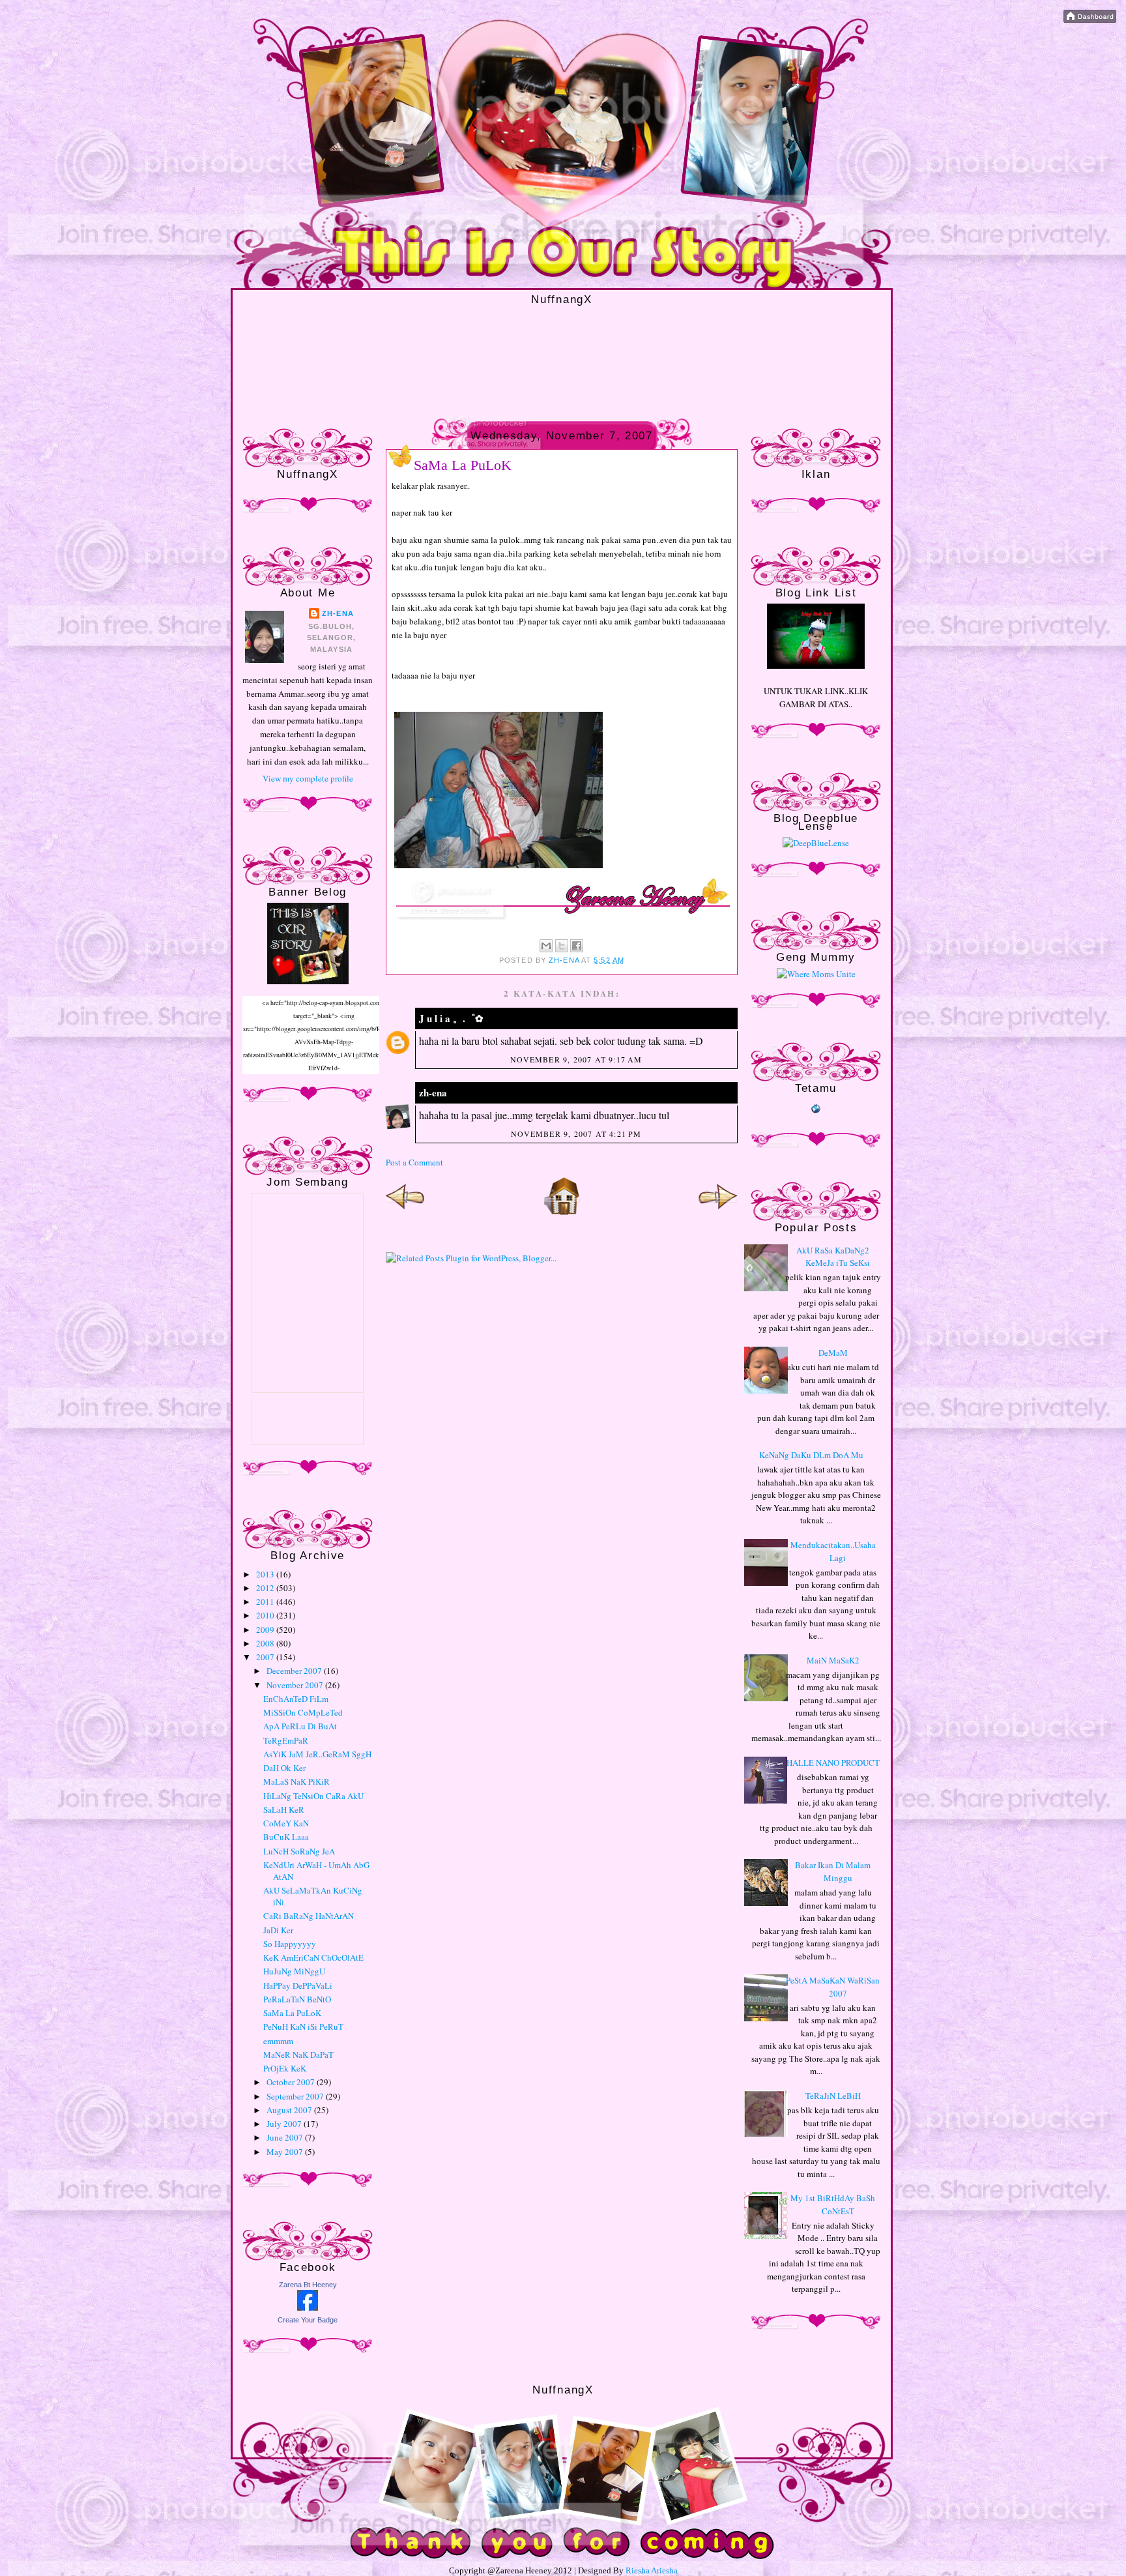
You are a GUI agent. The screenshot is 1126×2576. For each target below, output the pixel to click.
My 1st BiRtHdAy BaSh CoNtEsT (833, 2204)
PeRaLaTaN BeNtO (297, 1999)
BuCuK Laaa (286, 1837)
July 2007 (285, 2124)
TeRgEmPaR (286, 1740)
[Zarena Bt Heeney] (308, 2307)
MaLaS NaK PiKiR (296, 1781)
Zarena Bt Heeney (308, 2285)
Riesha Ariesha (652, 2570)
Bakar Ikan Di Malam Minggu (833, 1871)
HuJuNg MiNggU (294, 1971)
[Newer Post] (405, 1212)
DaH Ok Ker (284, 1768)
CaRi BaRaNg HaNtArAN (309, 1916)
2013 (266, 1574)
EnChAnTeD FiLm (296, 1699)
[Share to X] (562, 946)
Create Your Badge (308, 2320)
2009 (266, 1630)
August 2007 (290, 2110)
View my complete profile (308, 778)
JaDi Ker (278, 1930)
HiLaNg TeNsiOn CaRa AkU (313, 1796)
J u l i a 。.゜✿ (451, 1018)
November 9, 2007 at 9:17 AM (576, 1059)
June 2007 (286, 2137)
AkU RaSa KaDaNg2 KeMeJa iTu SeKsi (833, 1257)
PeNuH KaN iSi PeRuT (303, 2027)
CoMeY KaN (286, 1823)
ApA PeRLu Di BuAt (300, 1726)
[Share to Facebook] (577, 946)
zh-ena (338, 613)
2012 (266, 1588)
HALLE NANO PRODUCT (833, 1763)
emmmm (278, 2041)
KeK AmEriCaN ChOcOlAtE (313, 1957)
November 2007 (296, 1685)
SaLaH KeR (284, 1809)
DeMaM (833, 1353)
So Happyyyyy (290, 1944)
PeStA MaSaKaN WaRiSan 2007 (833, 1987)
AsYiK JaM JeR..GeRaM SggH (317, 1754)
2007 (266, 1657)
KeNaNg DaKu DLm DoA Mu (811, 1455)
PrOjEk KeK (285, 2068)
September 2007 (296, 2096)
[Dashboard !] (1090, 20)
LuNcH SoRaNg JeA (299, 1851)
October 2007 (292, 2082)
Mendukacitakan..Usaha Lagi (833, 1551)
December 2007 (295, 1671)
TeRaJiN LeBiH (833, 2096)
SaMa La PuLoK (292, 2013)
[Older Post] (718, 1212)
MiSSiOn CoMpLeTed (303, 1712)
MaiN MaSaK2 (833, 1660)
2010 (266, 1615)
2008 (266, 1643)
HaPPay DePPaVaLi (298, 1985)
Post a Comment (414, 1162)
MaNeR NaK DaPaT (298, 2055)
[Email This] (546, 946)
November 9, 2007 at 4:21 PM (576, 1134)
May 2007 (286, 2152)
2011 (266, 1602)
